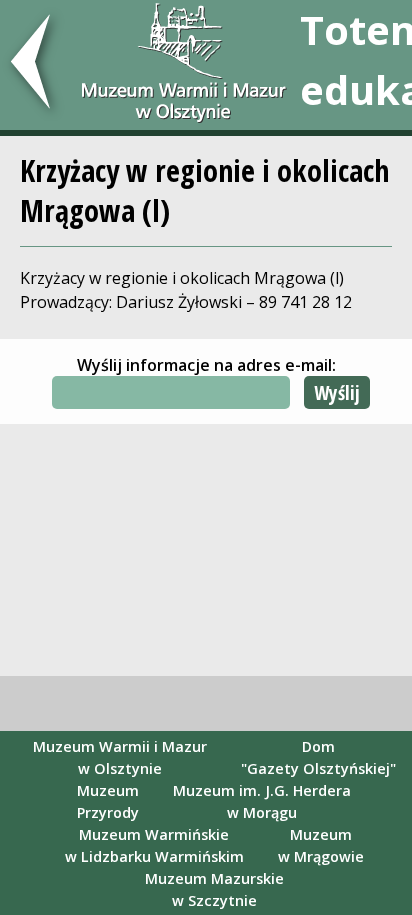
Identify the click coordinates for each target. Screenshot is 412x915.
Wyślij (337, 392)
